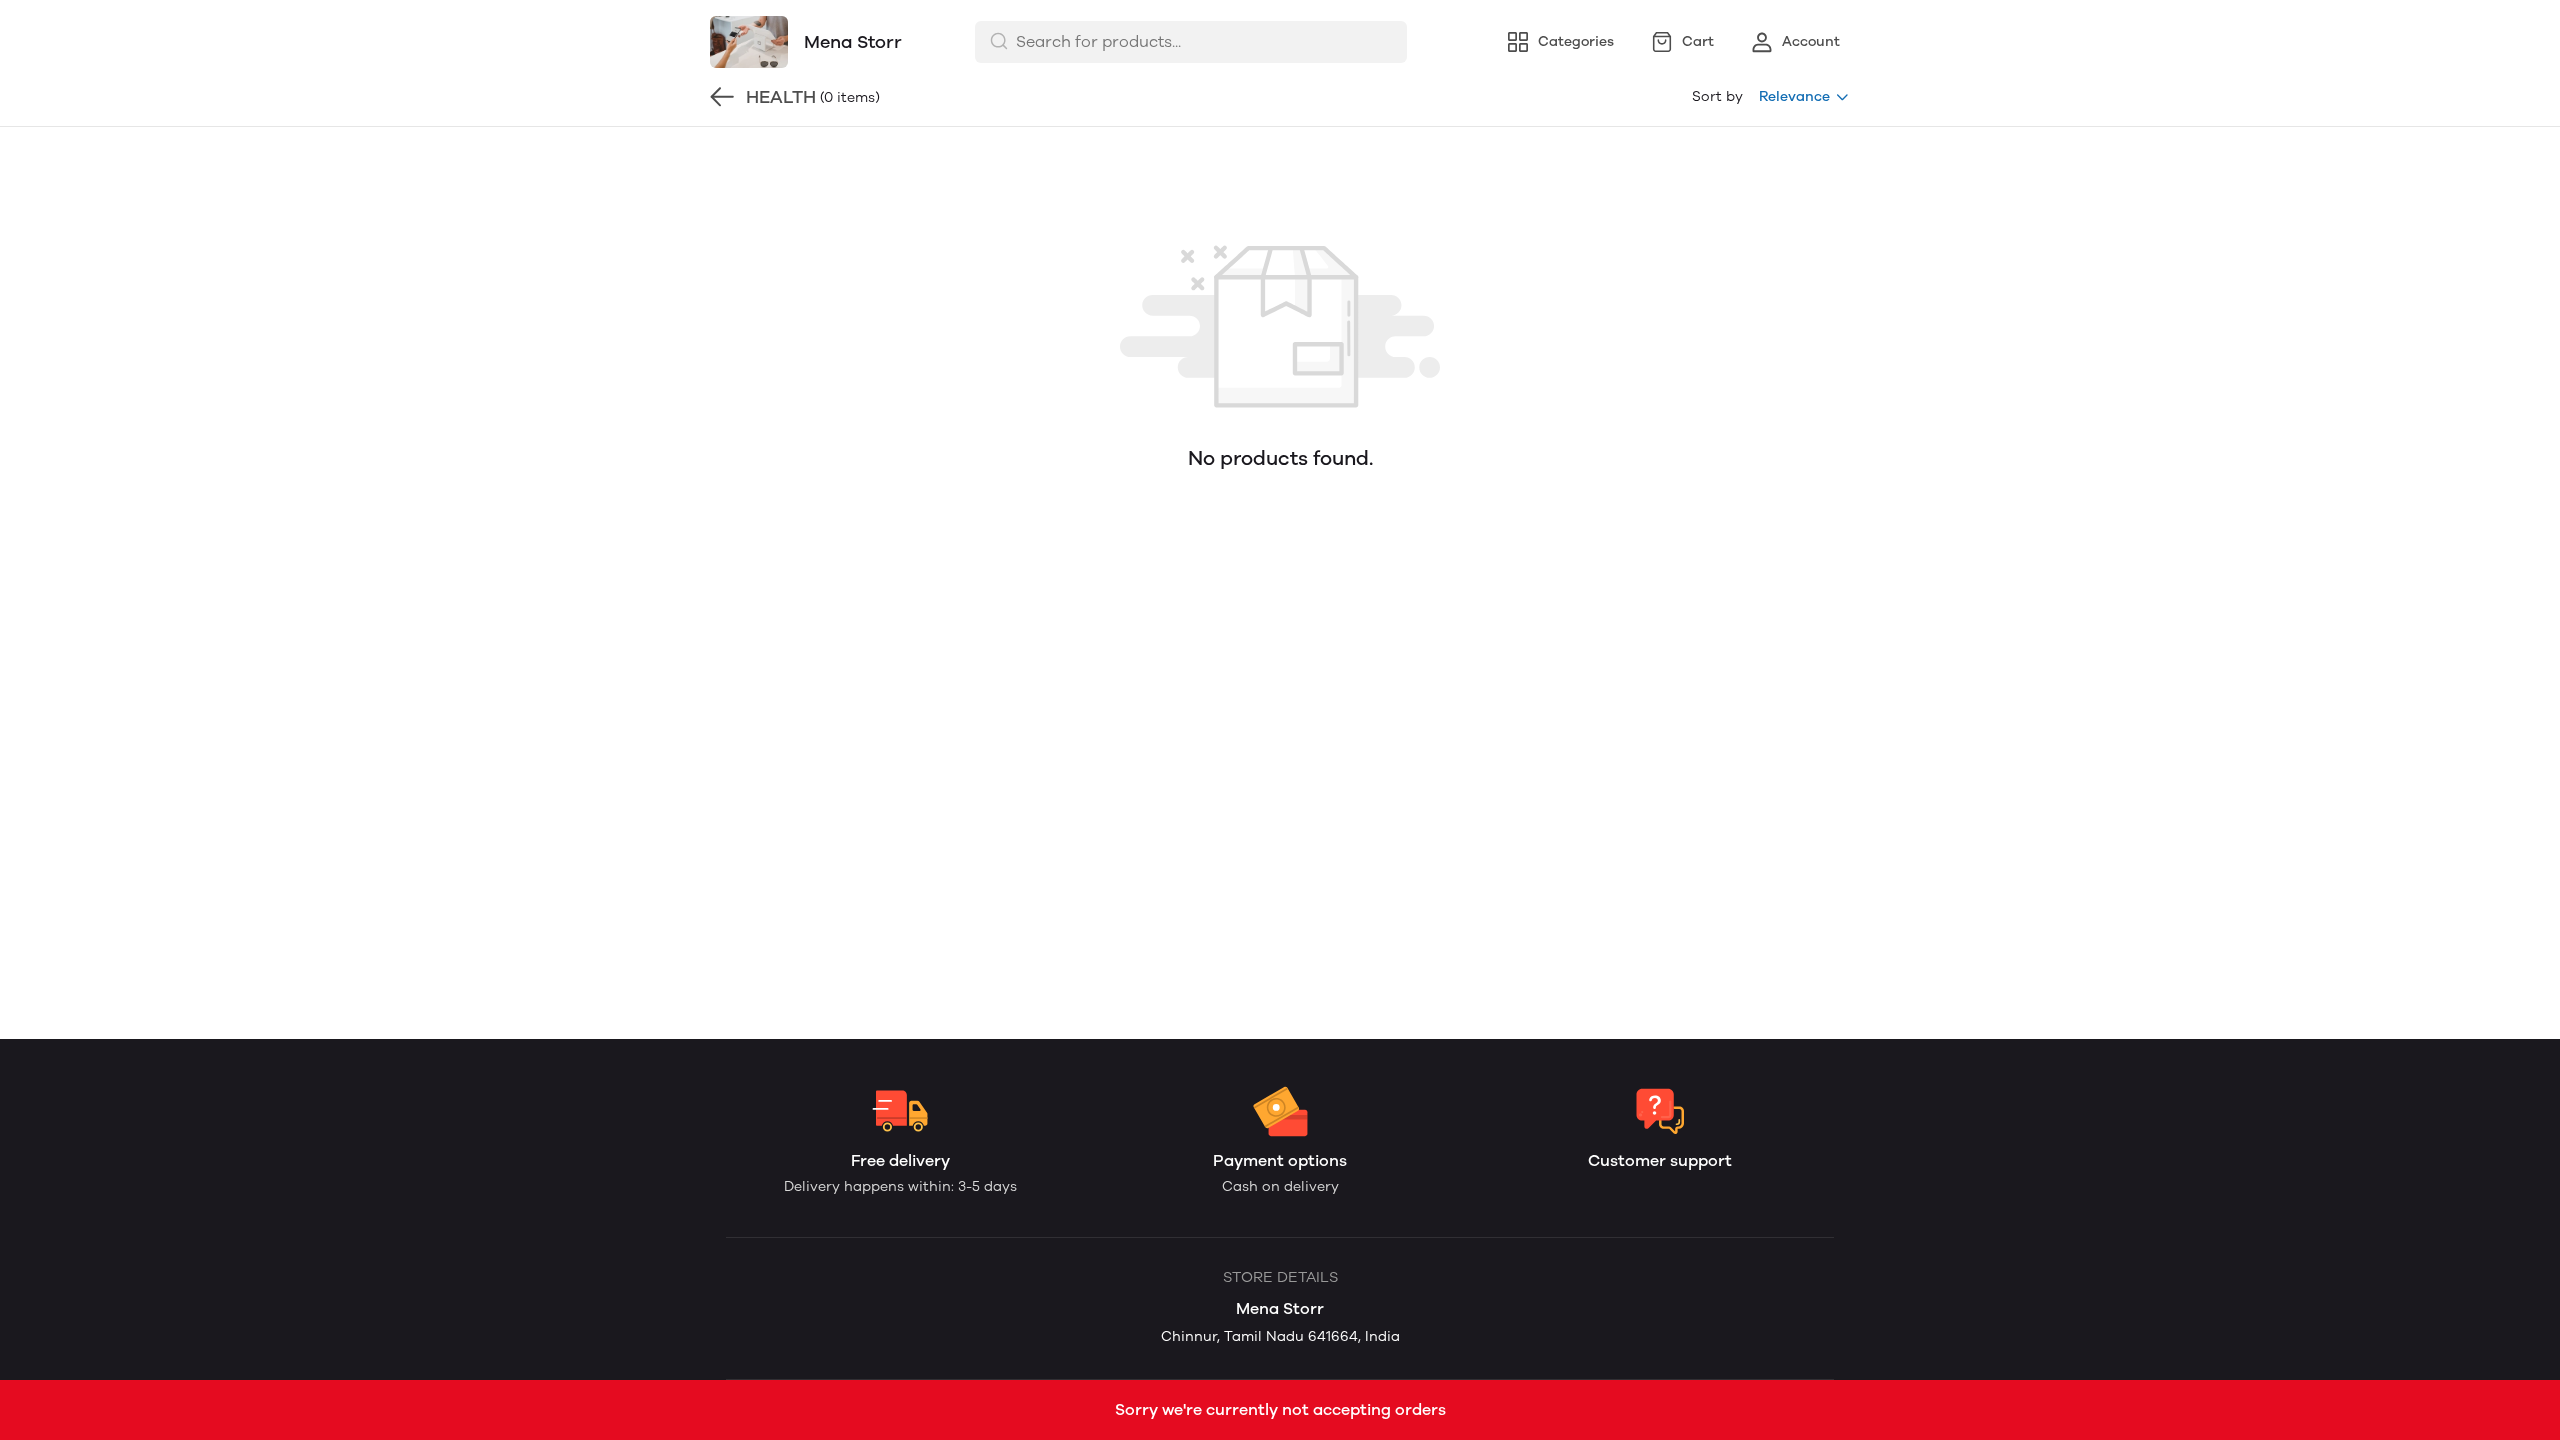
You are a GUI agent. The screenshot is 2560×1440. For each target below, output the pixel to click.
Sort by (1717, 96)
